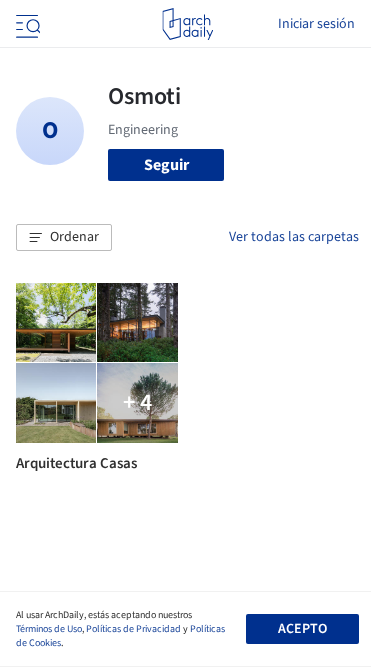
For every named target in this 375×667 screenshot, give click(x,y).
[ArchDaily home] (187, 24)
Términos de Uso (49, 629)
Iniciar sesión (316, 24)
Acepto (302, 629)
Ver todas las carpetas (294, 237)
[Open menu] (26, 24)
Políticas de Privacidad (133, 629)
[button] (64, 238)
